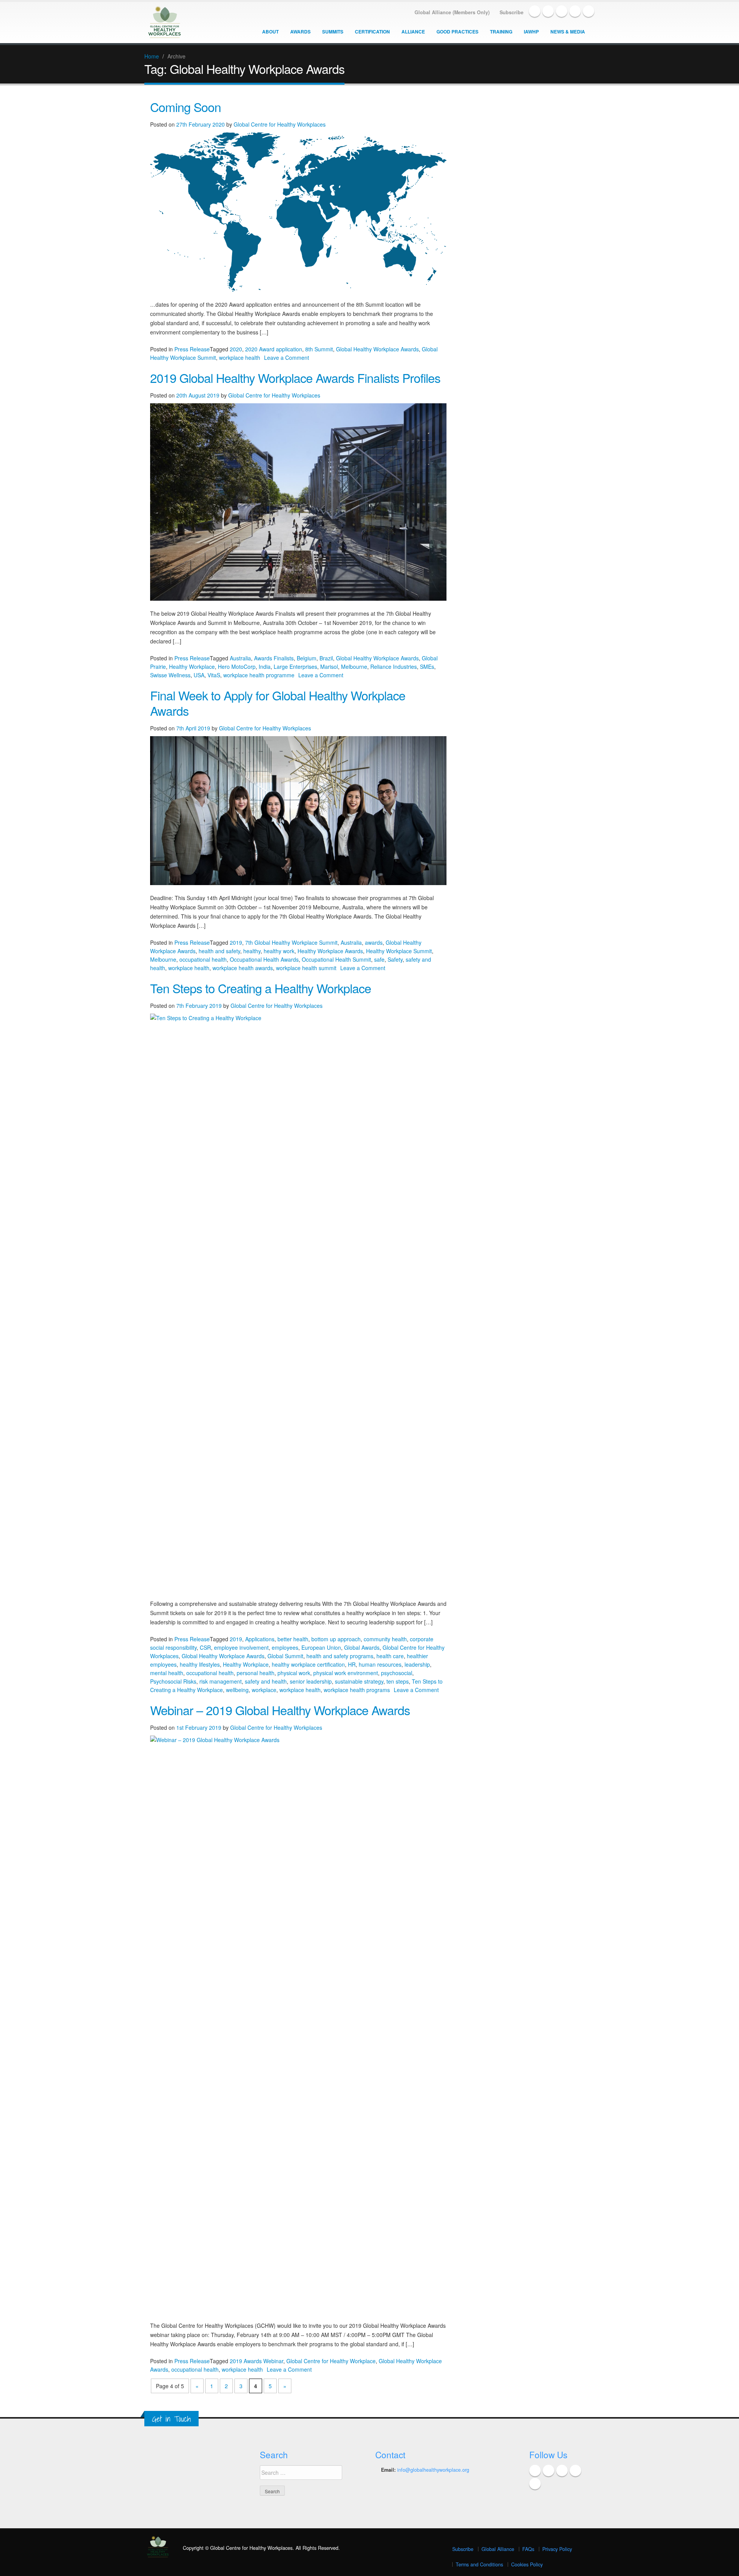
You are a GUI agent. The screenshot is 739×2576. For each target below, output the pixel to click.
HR (352, 1664)
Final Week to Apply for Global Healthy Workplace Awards (278, 703)
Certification (372, 32)
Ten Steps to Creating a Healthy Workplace (261, 988)
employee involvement (241, 1647)
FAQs (528, 2549)
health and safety (219, 951)
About (270, 32)
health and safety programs (340, 1656)
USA (199, 675)
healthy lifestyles (200, 1664)
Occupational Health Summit (336, 959)
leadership (417, 1664)
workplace (264, 1690)
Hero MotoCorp (237, 667)
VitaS (214, 675)
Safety (395, 959)
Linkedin (562, 11)
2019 (236, 942)
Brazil (326, 658)
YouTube (575, 11)
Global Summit (285, 1656)
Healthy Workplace (192, 667)
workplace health (240, 357)
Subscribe (463, 2549)
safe (379, 959)
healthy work (279, 951)
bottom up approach (336, 1639)
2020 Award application (274, 349)
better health (293, 1639)
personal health (256, 1673)
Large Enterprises (295, 667)
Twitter (548, 11)
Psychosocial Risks (173, 1681)
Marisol (329, 667)
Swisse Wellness (170, 675)
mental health (167, 1673)
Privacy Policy (557, 2549)
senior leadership (311, 1681)
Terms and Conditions (479, 2564)
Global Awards (362, 1647)
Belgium (307, 658)
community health (385, 1639)
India (265, 667)
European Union (321, 1647)
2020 (236, 349)
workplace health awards (243, 968)
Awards (300, 32)
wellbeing (237, 1690)
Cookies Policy (527, 2564)
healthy (252, 951)
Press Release (192, 349)
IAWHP (531, 32)
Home (152, 56)
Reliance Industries (394, 667)
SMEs (427, 667)
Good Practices (457, 32)
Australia (240, 658)
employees (285, 1647)
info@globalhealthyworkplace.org (433, 2470)
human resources (380, 1664)
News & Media (568, 32)
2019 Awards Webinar (257, 2361)
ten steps (398, 1681)
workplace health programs (357, 1690)
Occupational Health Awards (264, 959)
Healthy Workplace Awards (330, 951)
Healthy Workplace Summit (399, 951)
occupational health (203, 959)
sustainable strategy (359, 1681)
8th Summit (319, 349)
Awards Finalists (274, 658)
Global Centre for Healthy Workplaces (280, 124)
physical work (294, 1673)
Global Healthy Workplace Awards (377, 349)
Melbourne (354, 667)
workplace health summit (306, 968)
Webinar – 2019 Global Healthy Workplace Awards (280, 1710)
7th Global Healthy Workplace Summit (291, 942)
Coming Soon (186, 107)
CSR (205, 1647)
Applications (260, 1639)
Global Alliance (498, 2549)
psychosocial (397, 1673)
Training (501, 32)
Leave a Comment (287, 357)
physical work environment (346, 1673)
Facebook (535, 11)
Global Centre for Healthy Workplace (331, 2361)
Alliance (413, 32)
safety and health (266, 1681)
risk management (221, 1681)
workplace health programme (259, 675)
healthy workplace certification (308, 1664)
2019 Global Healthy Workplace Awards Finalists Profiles (295, 378)
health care (390, 1656)
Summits (333, 32)
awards (374, 942)
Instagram (589, 11)
